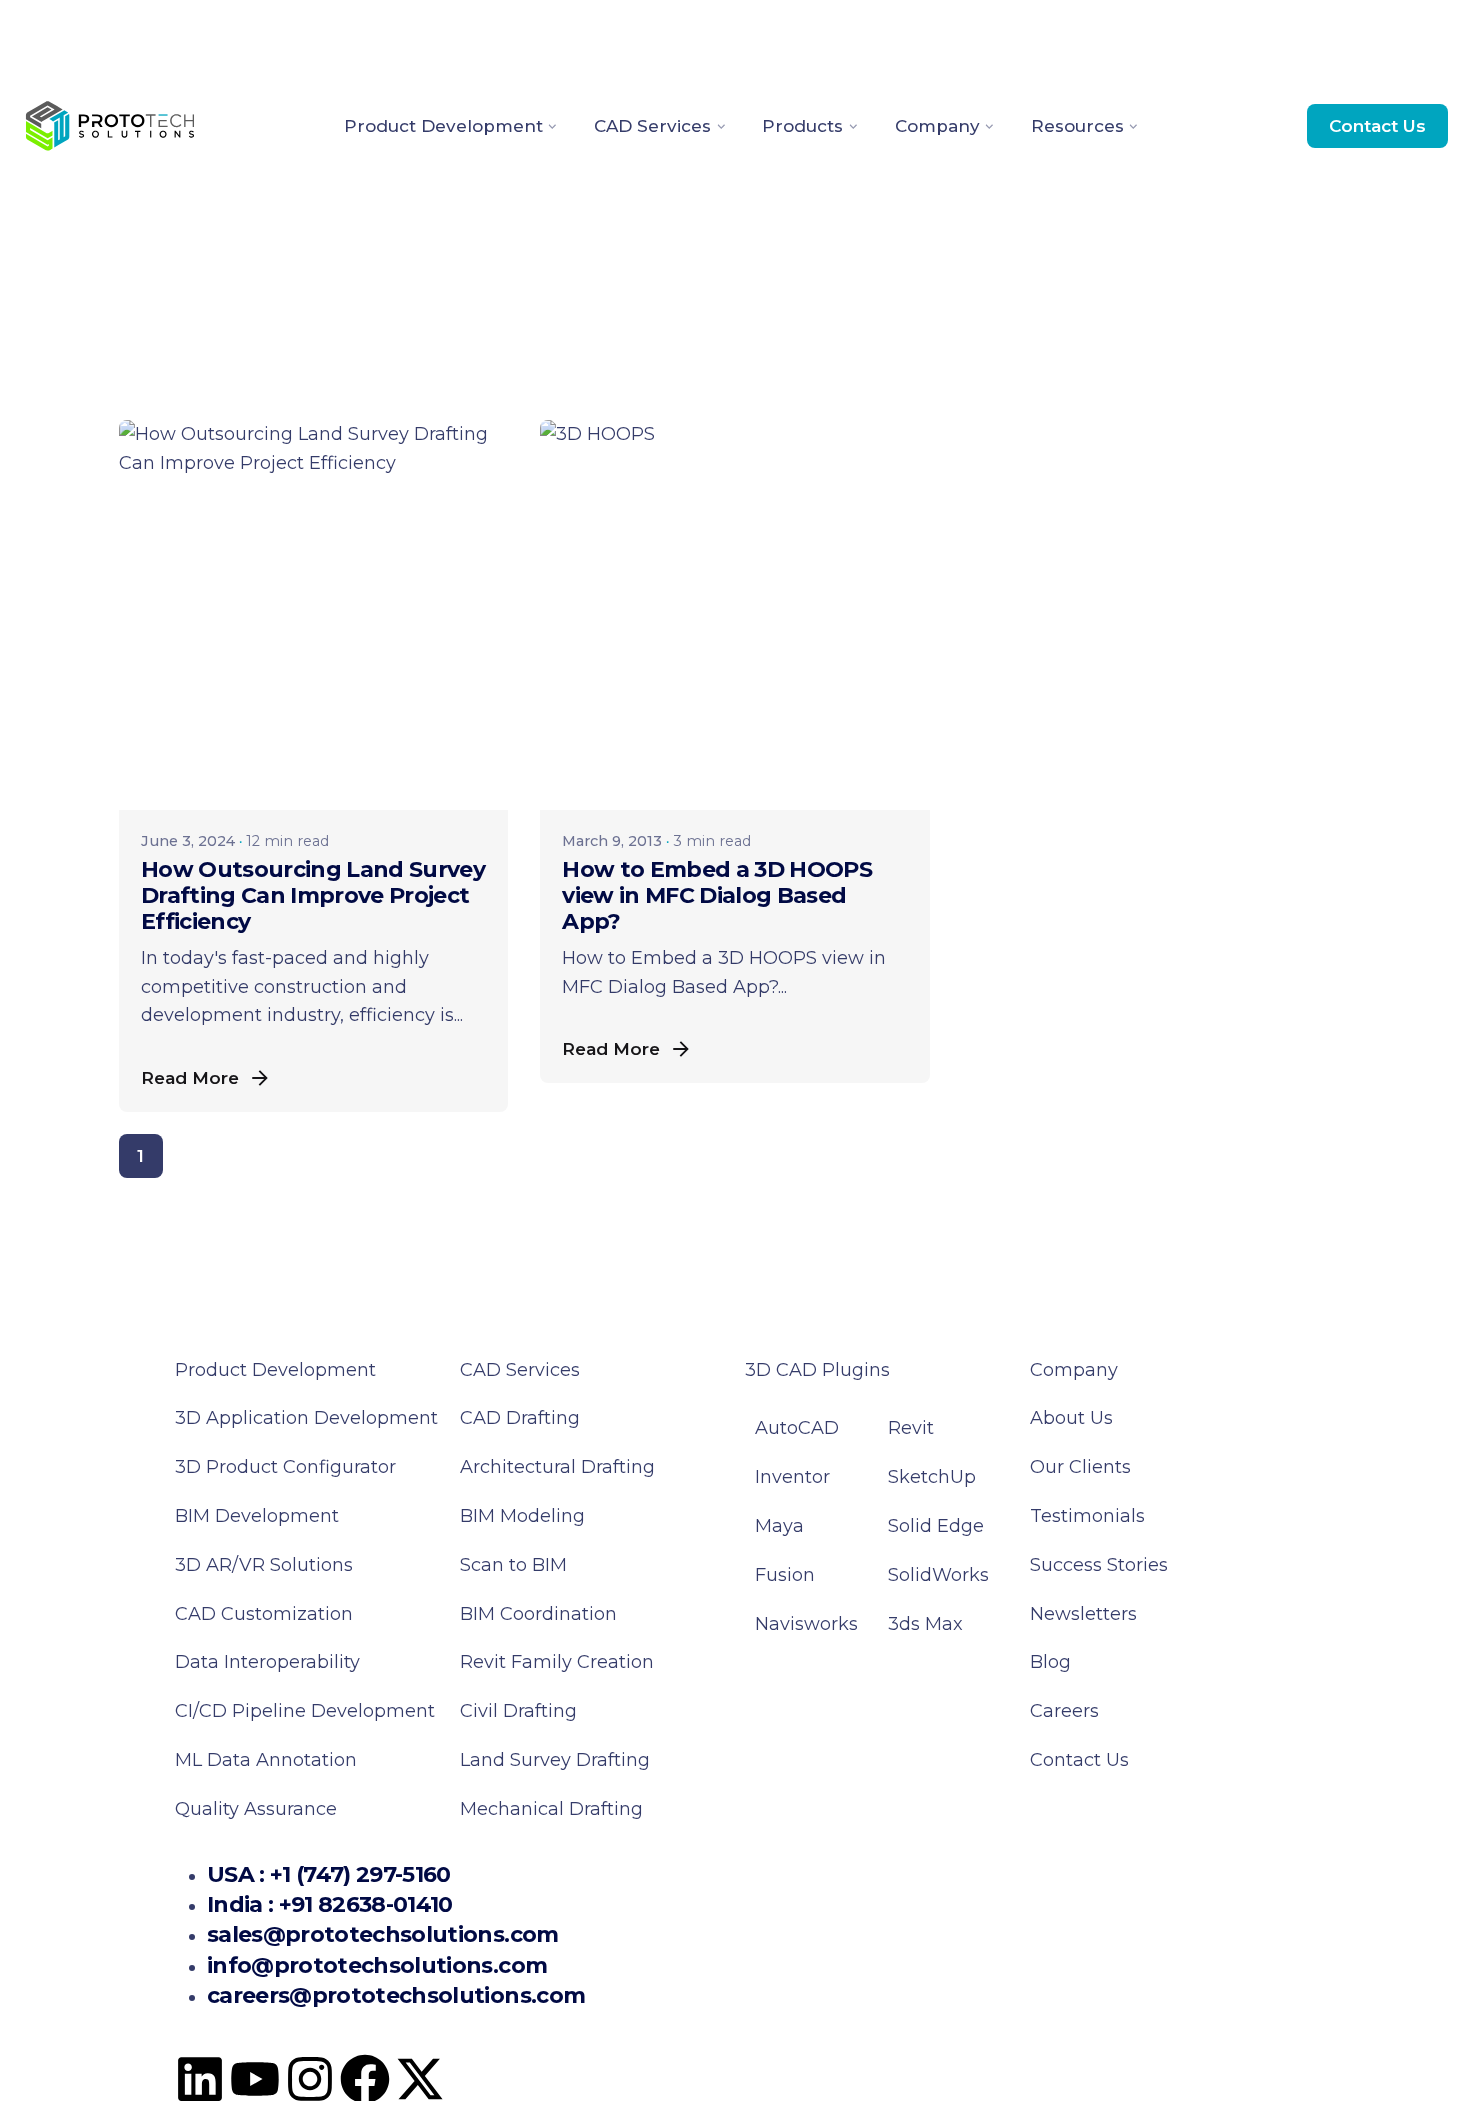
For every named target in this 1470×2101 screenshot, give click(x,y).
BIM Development (257, 1516)
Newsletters (1083, 1614)
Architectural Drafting (557, 1467)
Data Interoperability (267, 1662)
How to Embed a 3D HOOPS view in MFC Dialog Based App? (717, 896)
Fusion (785, 1575)
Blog (1050, 1662)
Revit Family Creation (557, 1662)
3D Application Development (306, 1418)
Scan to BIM (513, 1565)
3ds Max (925, 1624)
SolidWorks (938, 1575)
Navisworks (806, 1624)
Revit (911, 1428)
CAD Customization (264, 1614)
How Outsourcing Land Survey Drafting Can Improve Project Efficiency (313, 896)
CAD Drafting (520, 1418)
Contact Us (1377, 125)
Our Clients (1080, 1467)
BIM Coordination (538, 1614)
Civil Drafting (518, 1711)
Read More (190, 1077)
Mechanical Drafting (551, 1809)
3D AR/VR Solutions (264, 1565)
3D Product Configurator (285, 1467)
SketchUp (932, 1477)
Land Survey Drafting (555, 1760)
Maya (779, 1526)
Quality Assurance (256, 1809)
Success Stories (1099, 1565)
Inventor (792, 1477)
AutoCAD (797, 1428)
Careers (1064, 1711)
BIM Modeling (525, 1516)
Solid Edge (936, 1526)
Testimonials (1087, 1516)
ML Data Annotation (268, 1760)
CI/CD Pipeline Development (305, 1711)
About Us (1071, 1418)
